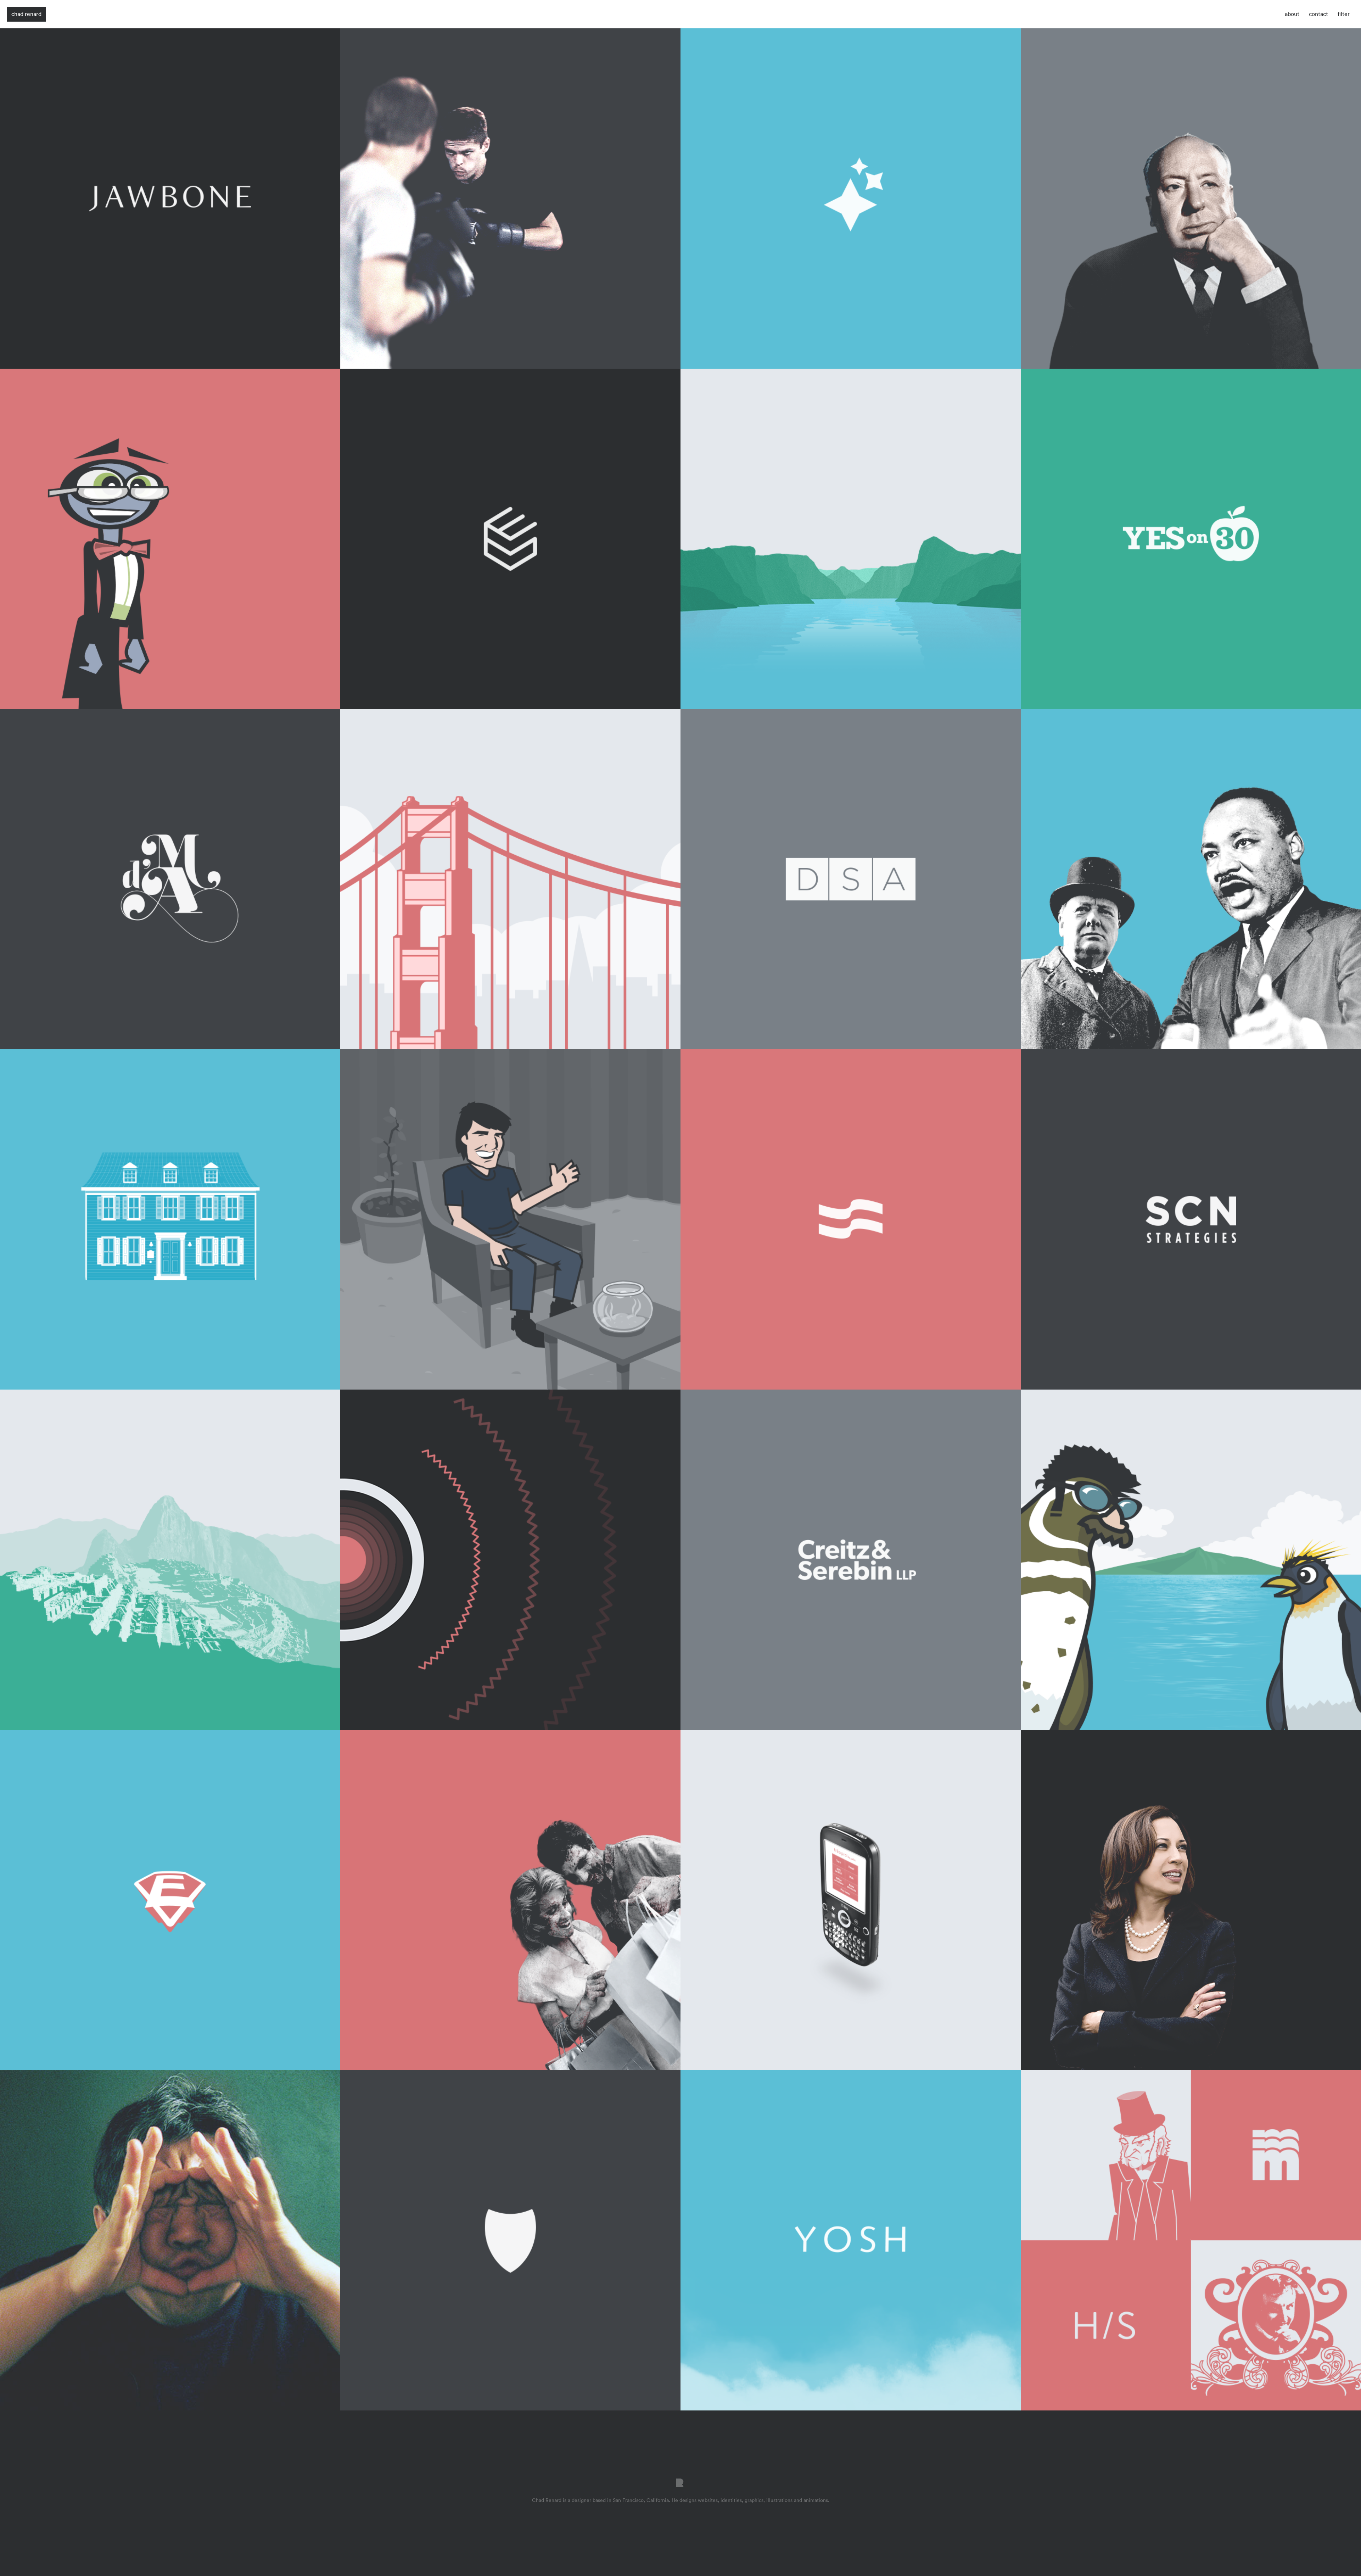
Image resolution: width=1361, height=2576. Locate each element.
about (1292, 14)
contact (1318, 14)
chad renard (26, 14)
